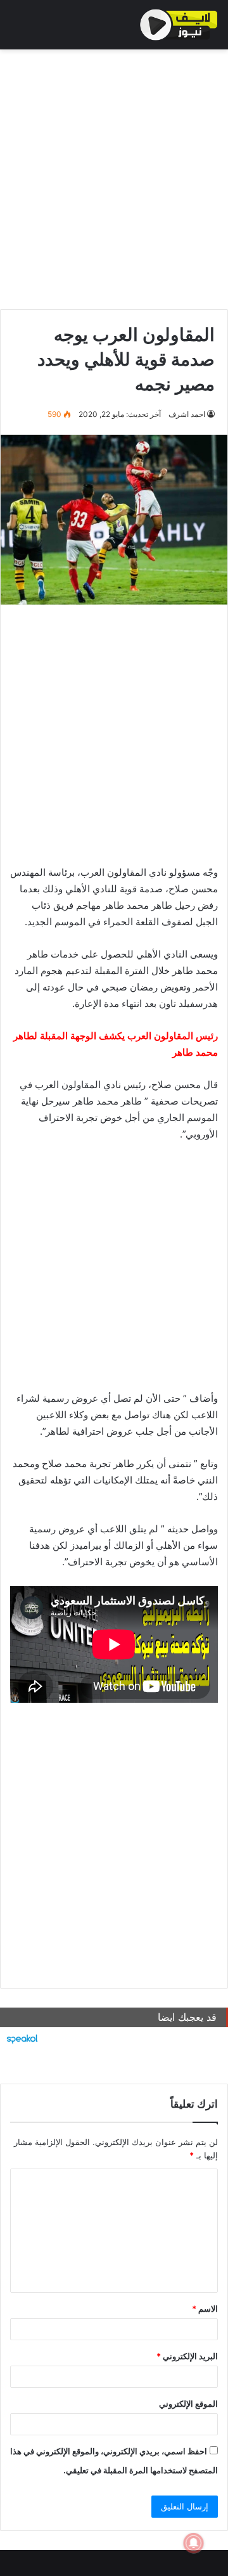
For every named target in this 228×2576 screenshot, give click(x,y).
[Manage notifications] (194, 2543)
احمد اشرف (187, 414)
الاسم (205, 2309)
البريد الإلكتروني (187, 2356)
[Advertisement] (114, 176)
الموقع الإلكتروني (188, 2404)
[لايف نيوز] (179, 25)
